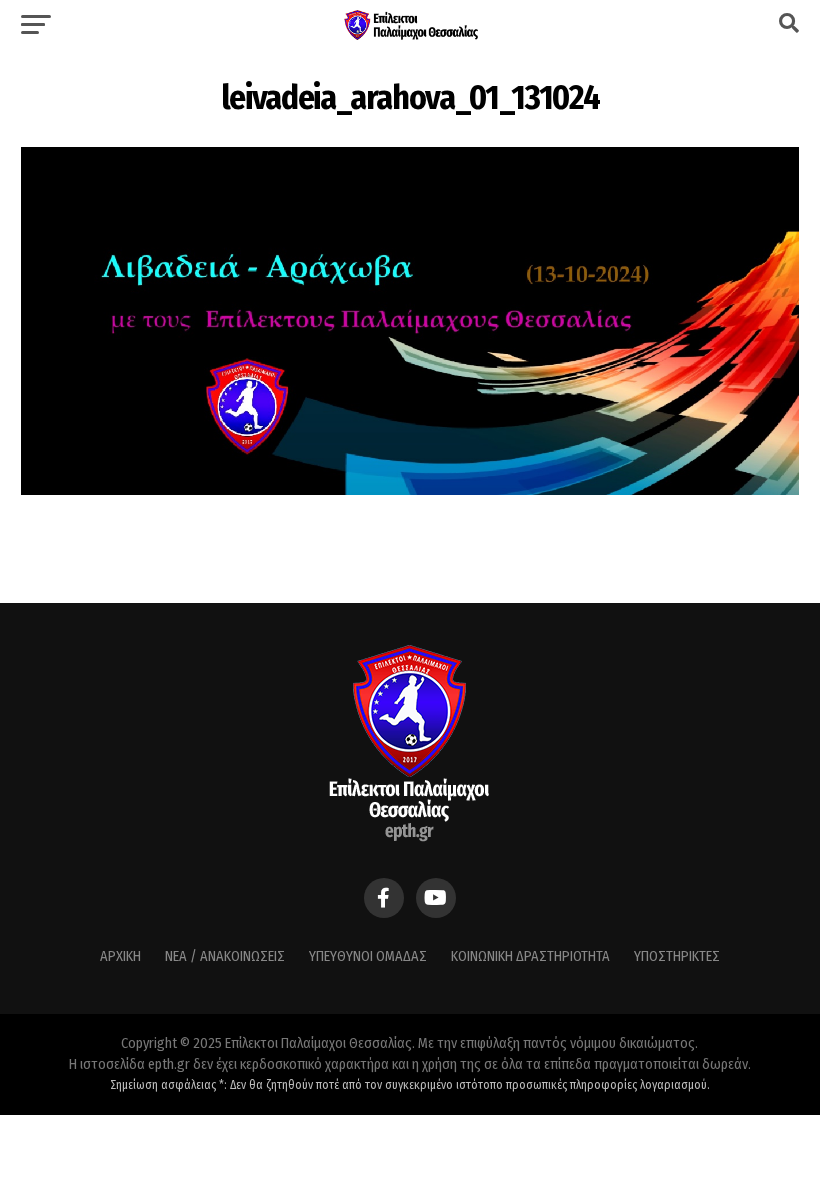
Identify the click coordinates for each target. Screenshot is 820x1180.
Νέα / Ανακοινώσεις (225, 956)
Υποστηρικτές (677, 956)
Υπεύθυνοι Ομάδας (368, 956)
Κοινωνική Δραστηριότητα (530, 956)
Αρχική (120, 956)
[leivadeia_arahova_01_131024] (409, 489)
